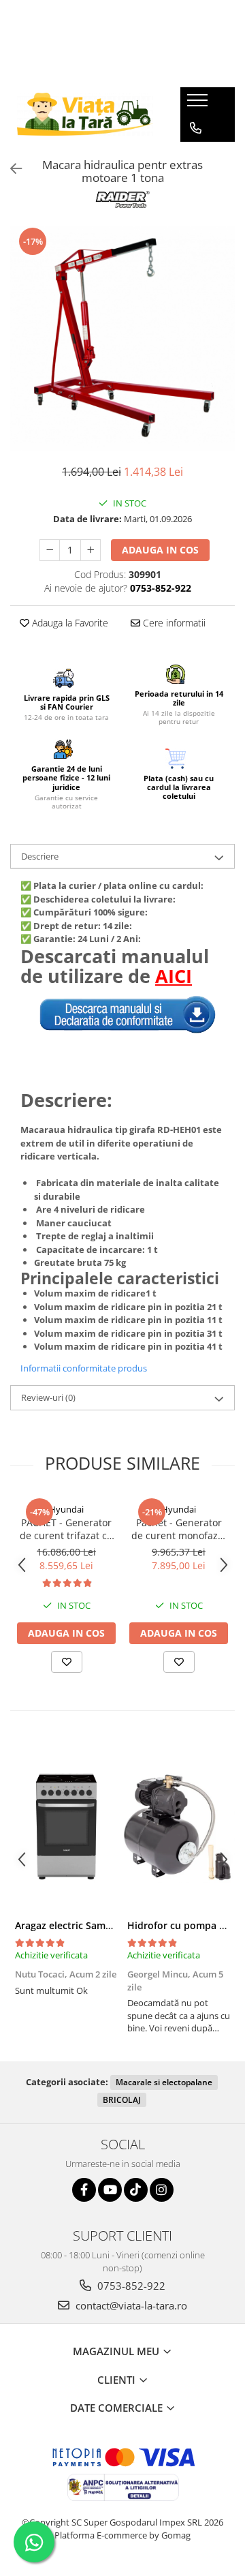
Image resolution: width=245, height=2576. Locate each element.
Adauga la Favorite (69, 623)
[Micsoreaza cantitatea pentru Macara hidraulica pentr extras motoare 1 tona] (50, 550)
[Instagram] (162, 2190)
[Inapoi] (10, 169)
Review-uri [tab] (48, 1397)
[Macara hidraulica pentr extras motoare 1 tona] (122, 338)
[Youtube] (110, 2190)
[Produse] (199, 104)
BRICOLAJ (122, 2100)
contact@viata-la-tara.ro (130, 2305)
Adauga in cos (160, 550)
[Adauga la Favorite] (67, 1662)
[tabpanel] (122, 338)
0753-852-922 (130, 2286)
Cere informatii (173, 623)
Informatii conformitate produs (84, 1368)
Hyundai (66, 1509)
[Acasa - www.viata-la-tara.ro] (85, 114)
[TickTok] (136, 2190)
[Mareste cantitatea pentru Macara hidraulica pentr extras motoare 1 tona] (91, 550)
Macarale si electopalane (164, 2082)
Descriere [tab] (40, 856)
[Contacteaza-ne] (196, 128)
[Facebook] (84, 2190)
